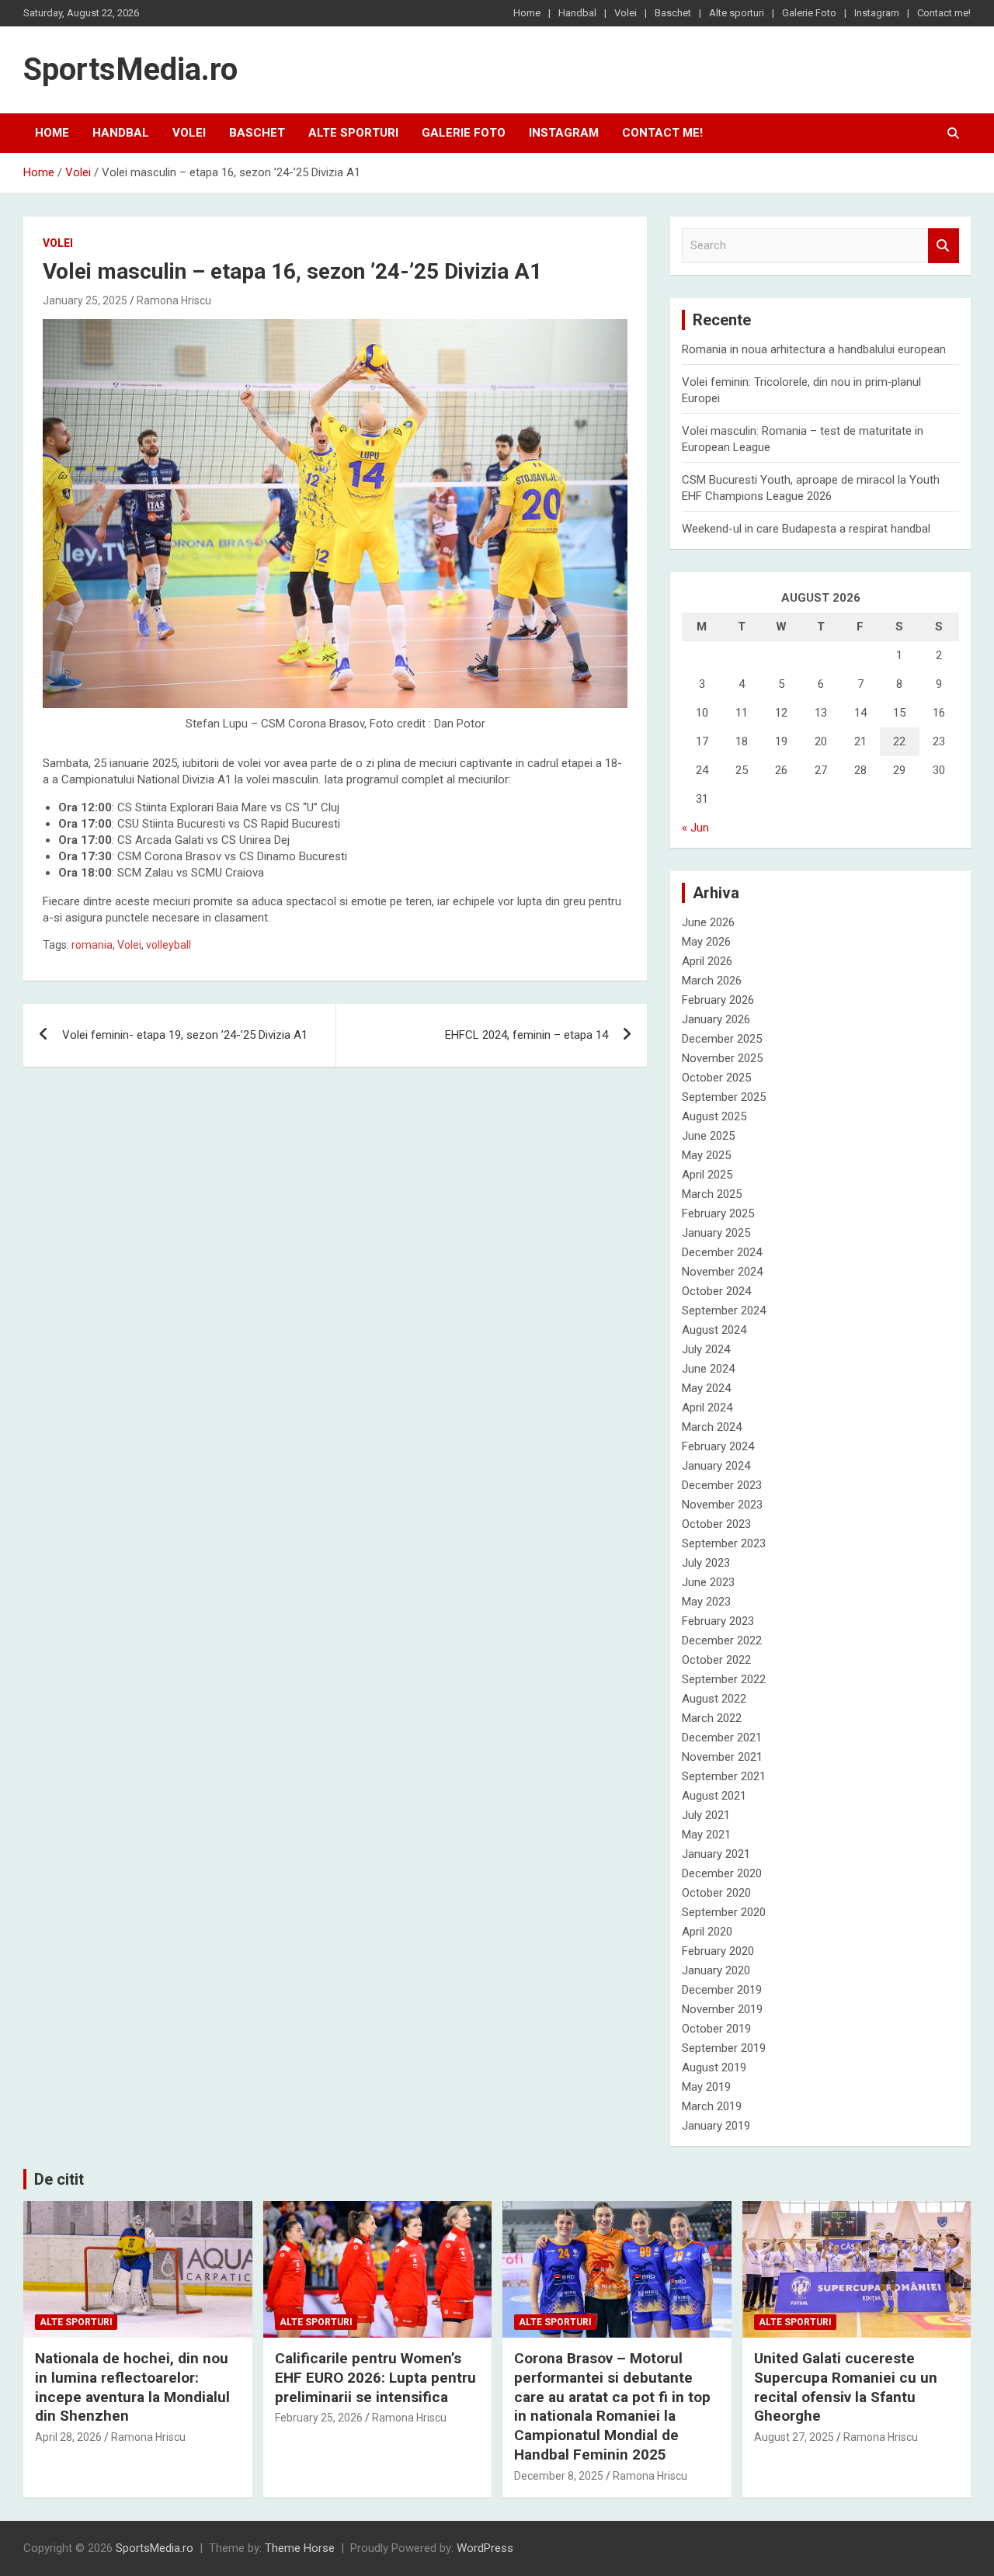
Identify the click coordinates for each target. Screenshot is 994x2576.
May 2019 (706, 2087)
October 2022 (716, 1660)
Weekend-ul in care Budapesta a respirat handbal (806, 529)
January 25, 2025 (85, 300)
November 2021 (722, 1757)
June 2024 (708, 1369)
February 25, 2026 (319, 2418)
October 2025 (716, 1078)
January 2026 (716, 1019)
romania (92, 945)
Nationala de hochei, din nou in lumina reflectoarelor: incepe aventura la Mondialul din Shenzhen (132, 2387)
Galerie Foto (809, 13)
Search (944, 246)
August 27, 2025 (794, 2437)
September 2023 (724, 1543)
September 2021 (724, 1776)
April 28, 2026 (68, 2437)
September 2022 (724, 1679)
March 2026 (712, 981)
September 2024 (724, 1311)
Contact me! (944, 13)
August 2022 (714, 1699)
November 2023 (722, 1505)
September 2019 (724, 2048)
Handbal (577, 13)
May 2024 (706, 1388)
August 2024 (714, 1330)
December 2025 (722, 1039)
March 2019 (712, 2106)
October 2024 (716, 1291)
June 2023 (708, 1582)
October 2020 (716, 1893)
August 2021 (714, 1796)
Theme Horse (300, 2548)
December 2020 (722, 1873)
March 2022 (712, 1718)
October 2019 (716, 2029)
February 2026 (718, 1000)
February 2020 (718, 1951)
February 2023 (718, 1621)
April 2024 (707, 1408)
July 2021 (706, 1815)
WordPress (485, 2548)
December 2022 (722, 1640)
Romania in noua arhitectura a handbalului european (814, 349)
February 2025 (718, 1213)
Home (527, 13)
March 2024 (712, 1427)
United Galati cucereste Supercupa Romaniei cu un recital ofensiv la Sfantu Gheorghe (846, 2387)
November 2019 (722, 2009)
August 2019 (714, 2067)
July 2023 (706, 1563)
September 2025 (724, 1097)
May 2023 (706, 1602)
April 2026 (707, 961)
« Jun (695, 828)
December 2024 (722, 1252)
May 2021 (706, 1835)
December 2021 (722, 1738)
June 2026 (708, 922)
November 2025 (722, 1058)
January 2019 (716, 2126)
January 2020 (716, 1970)
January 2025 (716, 1233)
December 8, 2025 (559, 2476)
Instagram (877, 13)
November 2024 (722, 1272)
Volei (626, 13)
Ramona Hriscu (174, 300)
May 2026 (706, 942)
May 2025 (706, 1155)
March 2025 (712, 1194)
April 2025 (707, 1175)
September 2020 (724, 1912)
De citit (59, 2179)
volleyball (169, 945)
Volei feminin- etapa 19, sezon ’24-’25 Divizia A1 (185, 1035)
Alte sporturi (737, 13)
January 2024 (716, 1466)
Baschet (673, 13)
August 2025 (714, 1116)
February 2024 (718, 1446)
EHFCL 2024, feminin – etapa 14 (527, 1035)
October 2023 (716, 1524)
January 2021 (716, 1854)
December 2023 (722, 1485)
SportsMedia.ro (130, 69)
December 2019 (722, 1990)
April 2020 (707, 1932)
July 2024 (706, 1349)
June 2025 (708, 1136)
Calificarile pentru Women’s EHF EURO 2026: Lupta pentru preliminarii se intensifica (375, 2377)
